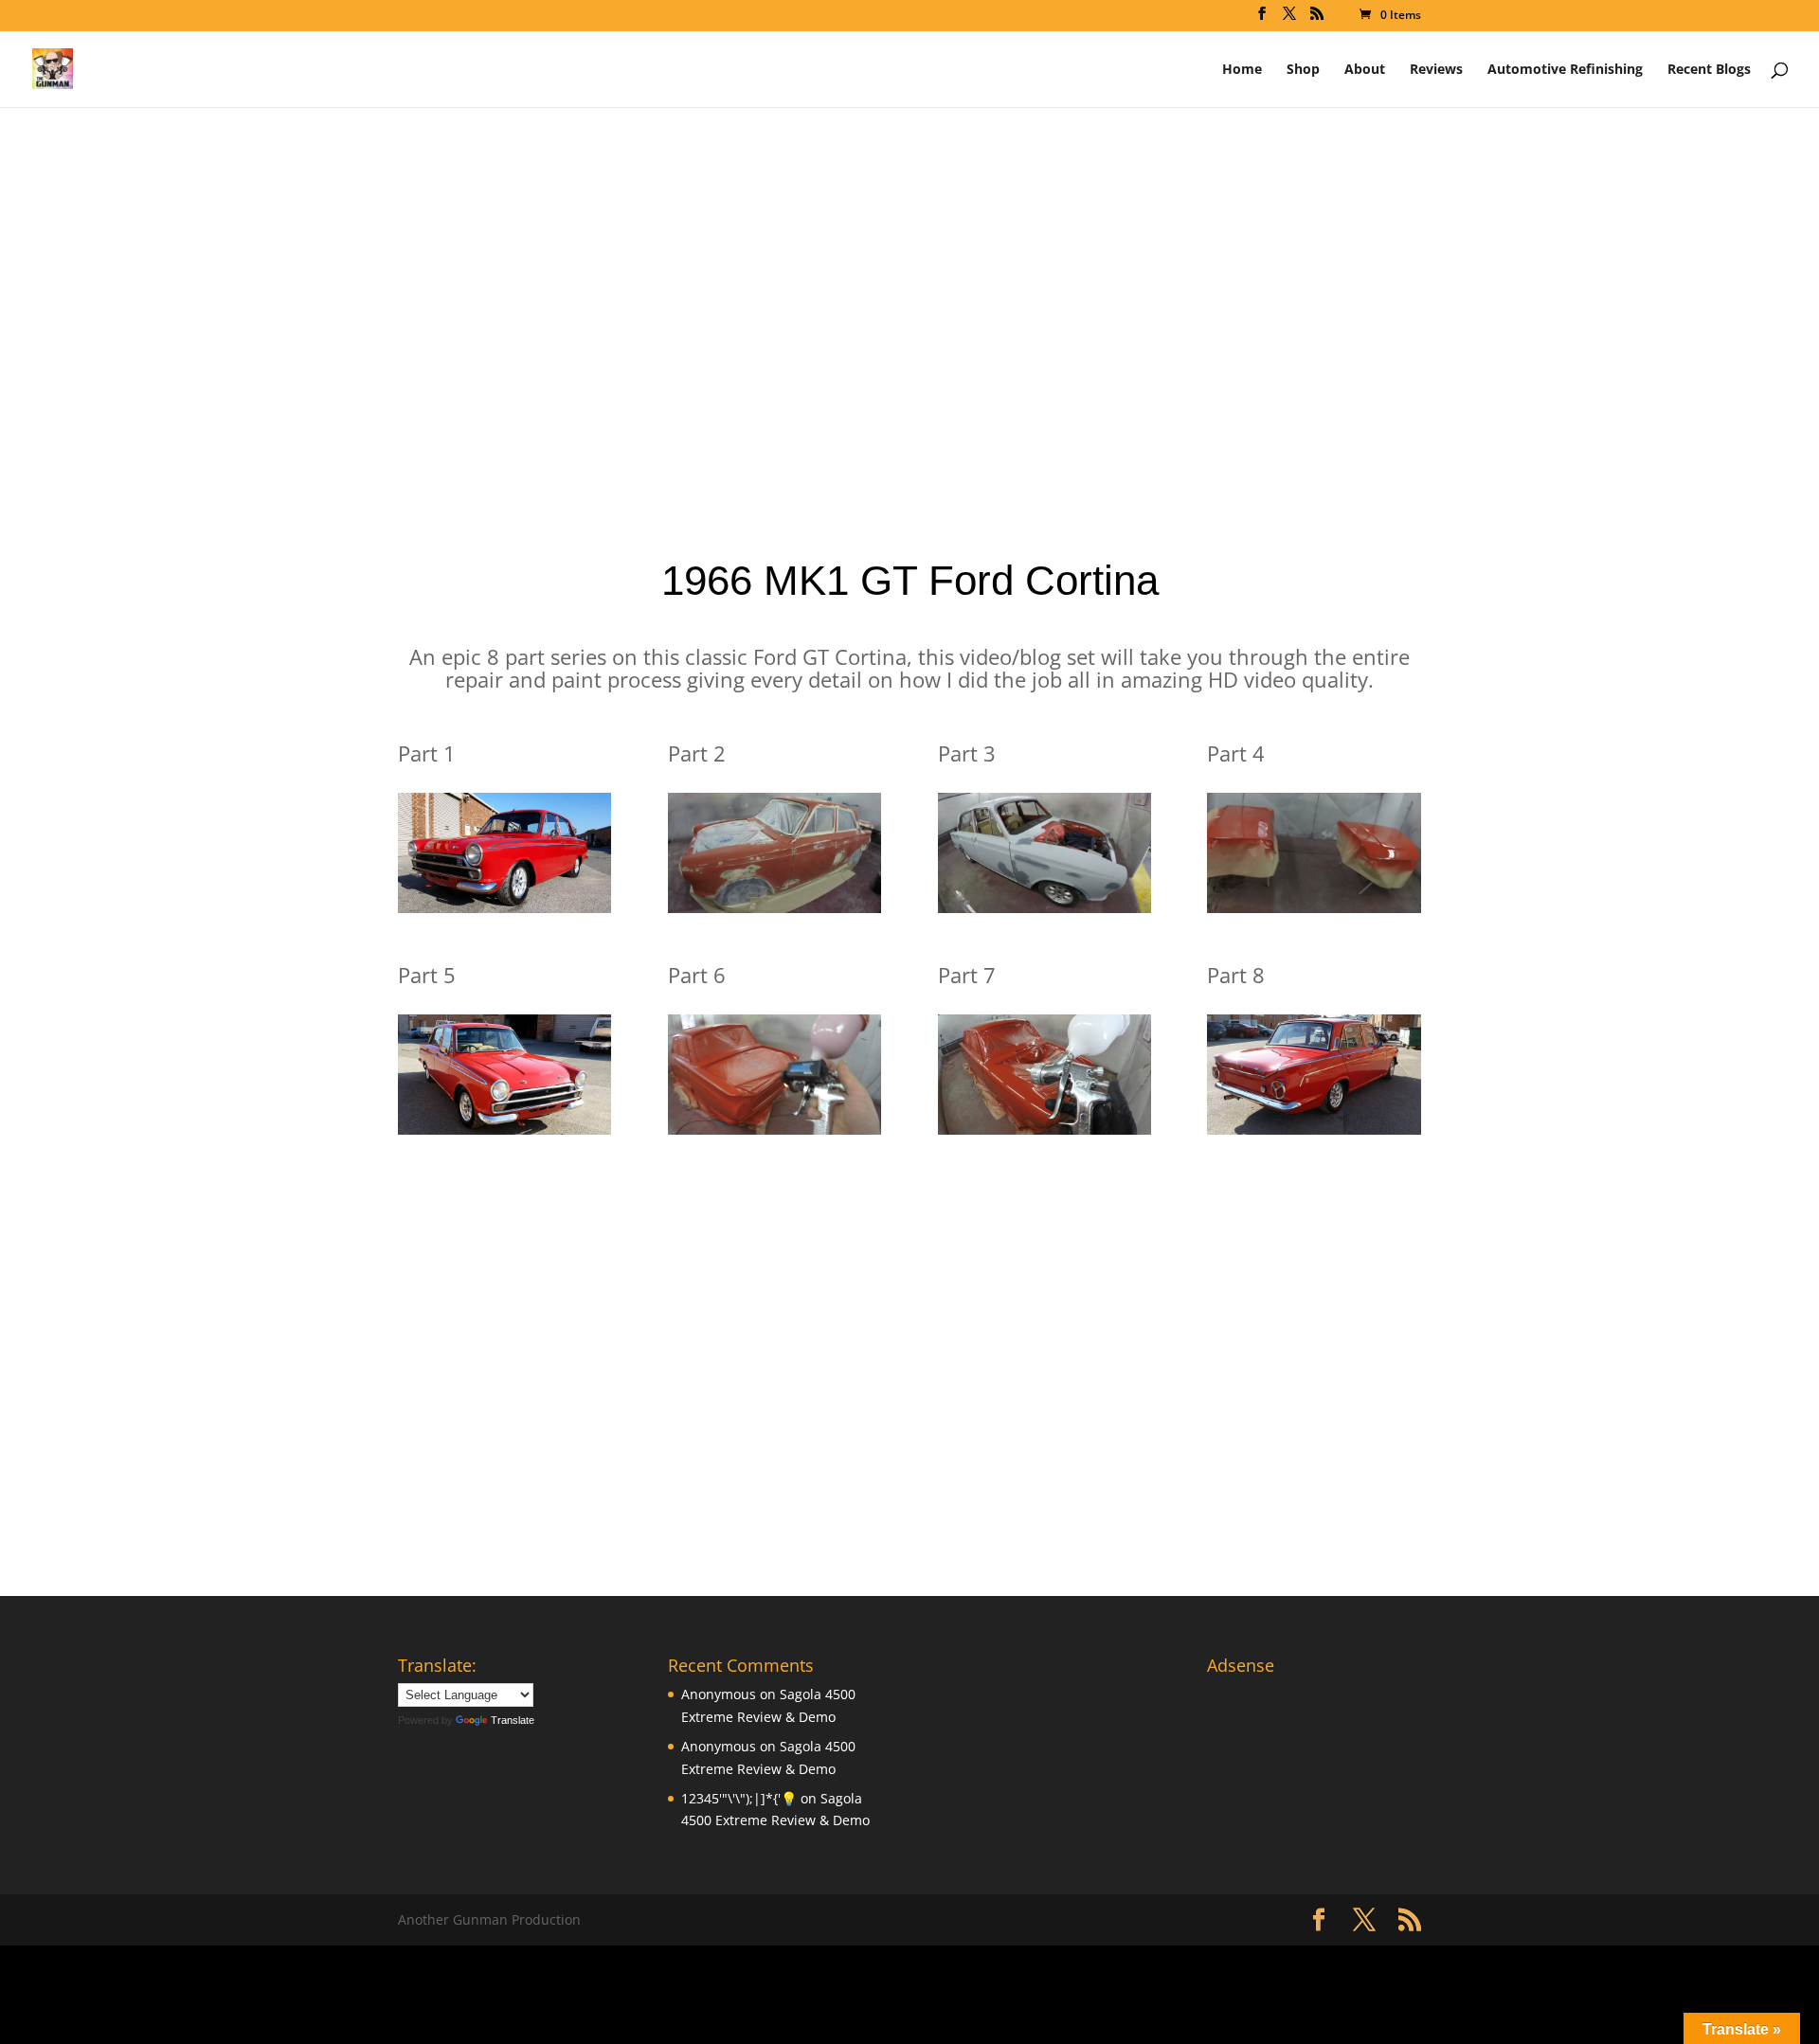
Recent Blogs (1709, 70)
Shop (1303, 70)
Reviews (1436, 70)
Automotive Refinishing (1565, 70)
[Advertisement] (909, 360)
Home (1242, 70)
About (1365, 70)
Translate (513, 1720)
